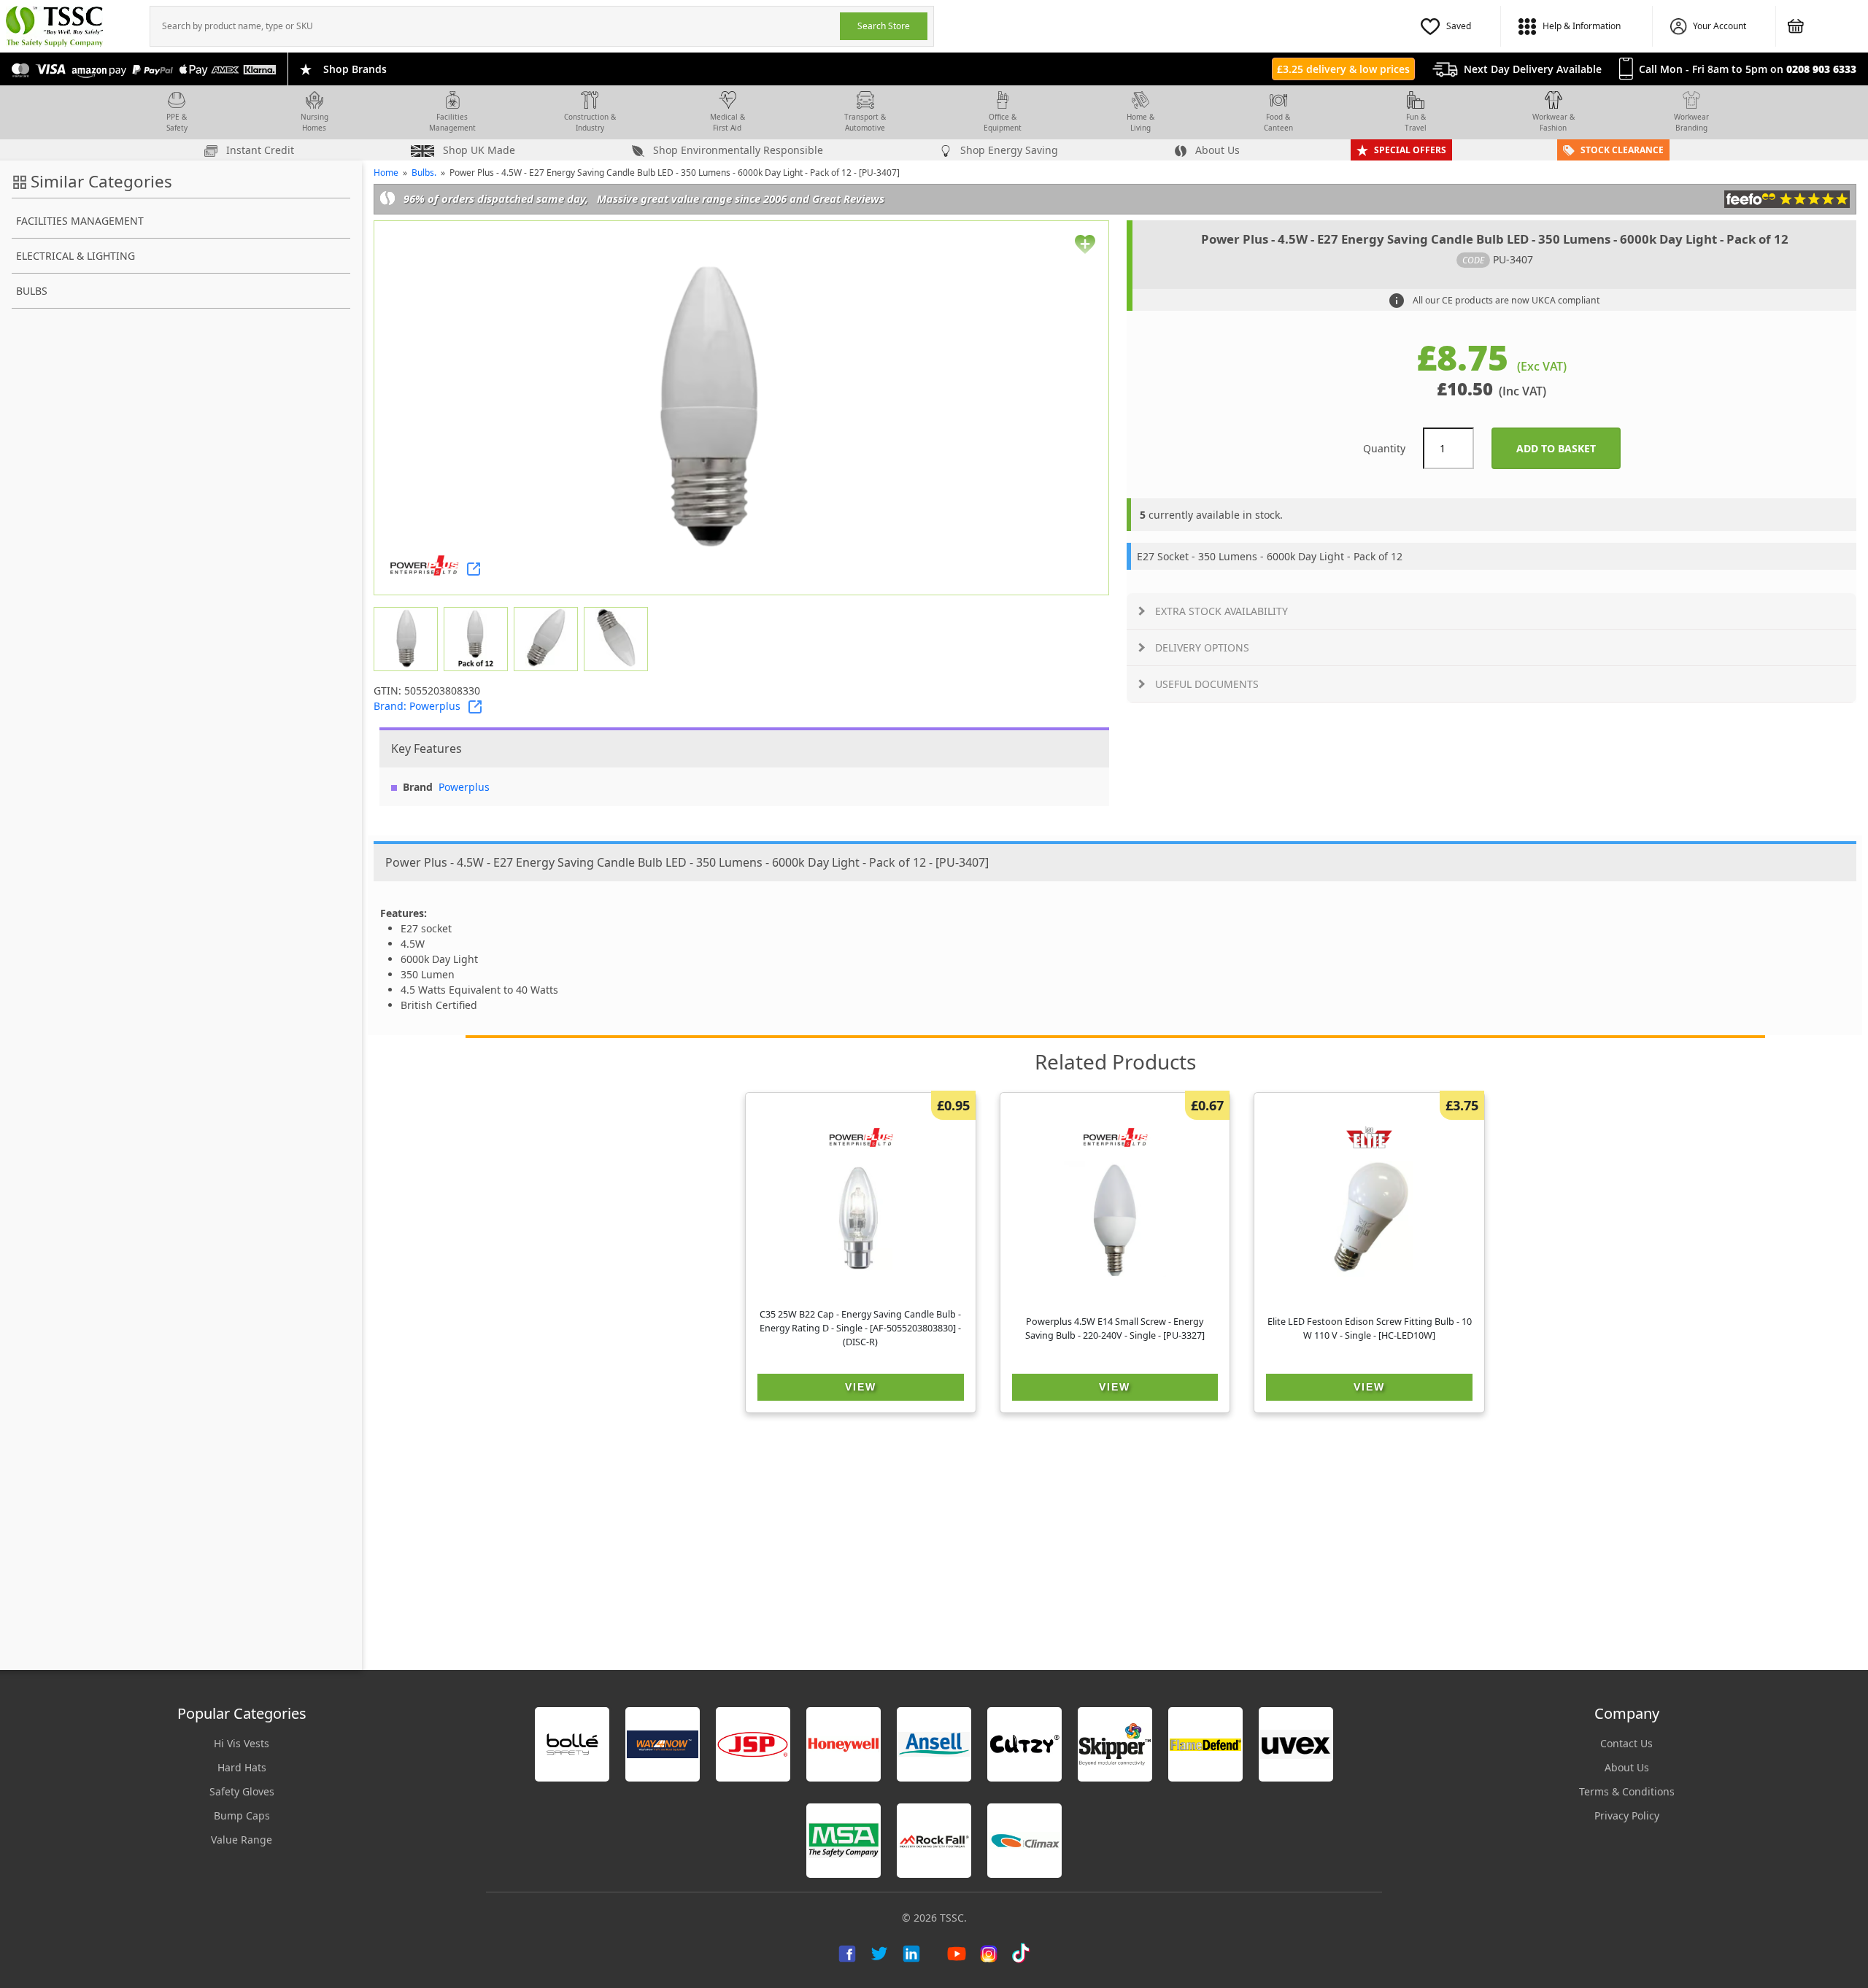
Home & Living (1141, 122)
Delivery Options (1202, 647)
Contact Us (1626, 1743)
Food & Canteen (1278, 122)
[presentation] (495, 26)
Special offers (1410, 150)
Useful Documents (1207, 684)
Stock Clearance (1622, 150)
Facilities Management (452, 122)
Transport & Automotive (865, 122)
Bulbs (32, 291)
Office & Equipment (1003, 122)
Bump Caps (242, 1815)
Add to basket (1568, 448)
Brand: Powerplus (417, 706)
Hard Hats (242, 1767)
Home (386, 173)
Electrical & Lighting (76, 256)
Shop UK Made (478, 150)
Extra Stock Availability (1221, 611)
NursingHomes (314, 122)
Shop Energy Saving (1008, 150)
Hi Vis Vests (242, 1743)
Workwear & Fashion (1554, 122)
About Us (1216, 150)
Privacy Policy (1627, 1815)
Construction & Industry (590, 122)
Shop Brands (355, 69)
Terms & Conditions (1627, 1791)
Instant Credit (259, 150)
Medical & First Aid (727, 122)
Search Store (884, 26)
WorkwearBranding (1691, 122)
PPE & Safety (177, 122)
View (861, 1387)
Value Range (242, 1840)
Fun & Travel (1416, 122)
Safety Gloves (242, 1791)
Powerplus (464, 787)
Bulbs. (424, 173)
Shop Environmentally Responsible (737, 150)
